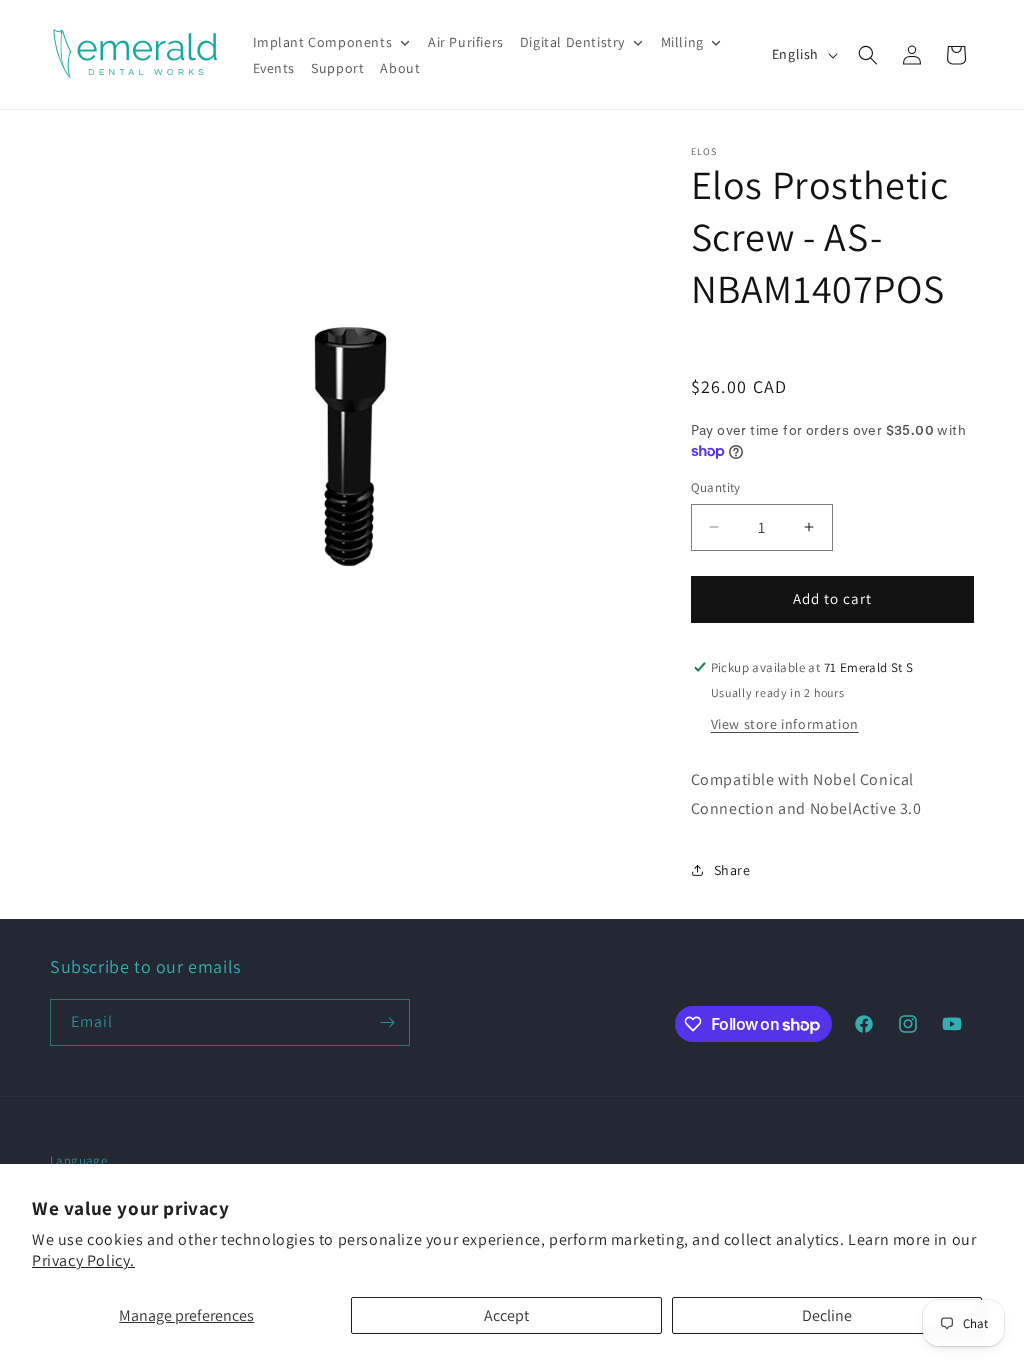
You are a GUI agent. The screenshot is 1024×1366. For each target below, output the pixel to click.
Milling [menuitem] (682, 42)
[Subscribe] (387, 1022)
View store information (785, 724)
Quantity (716, 487)
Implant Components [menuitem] (323, 42)
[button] (868, 55)
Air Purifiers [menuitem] (466, 42)
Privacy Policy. (83, 1260)
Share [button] (732, 870)
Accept (506, 1315)
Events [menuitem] (274, 68)
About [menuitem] (400, 68)
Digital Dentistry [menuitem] (572, 42)
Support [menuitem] (337, 68)
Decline (827, 1315)
